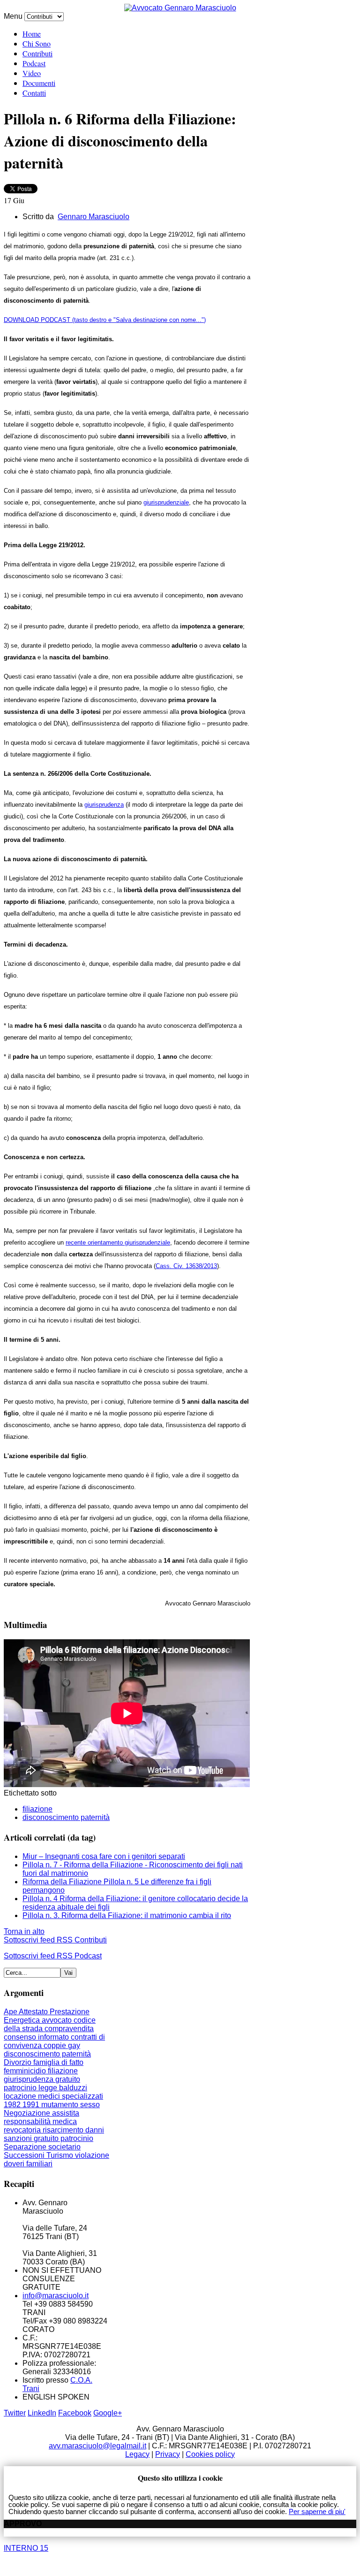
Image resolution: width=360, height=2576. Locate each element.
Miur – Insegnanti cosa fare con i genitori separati (104, 1856)
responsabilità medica (40, 2121)
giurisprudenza (104, 805)
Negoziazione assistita (41, 2113)
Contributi (37, 53)
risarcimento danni (73, 2130)
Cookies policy (210, 2454)
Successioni (25, 2155)
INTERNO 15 (26, 2548)
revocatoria (23, 2130)
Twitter (15, 2413)
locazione (21, 2096)
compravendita (69, 2029)
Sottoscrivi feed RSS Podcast (53, 1956)
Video (32, 73)
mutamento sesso (71, 2105)
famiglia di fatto (58, 2062)
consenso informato (37, 2037)
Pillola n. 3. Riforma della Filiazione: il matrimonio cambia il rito (127, 1915)
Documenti (39, 83)
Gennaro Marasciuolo (94, 217)
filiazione (37, 1809)
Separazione (26, 2147)
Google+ (108, 2413)
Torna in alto (24, 1931)
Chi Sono (37, 43)
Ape (11, 2012)
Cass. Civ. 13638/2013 (186, 1266)
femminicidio (26, 2071)
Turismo (61, 2155)
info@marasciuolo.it (56, 2296)
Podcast (34, 63)
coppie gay (62, 2045)
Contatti (34, 93)
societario (64, 2147)
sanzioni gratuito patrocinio (49, 2138)
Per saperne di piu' (317, 2511)
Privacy (168, 2454)
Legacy (137, 2454)
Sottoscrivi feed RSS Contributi (55, 1940)
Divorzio (19, 2062)
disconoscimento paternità (66, 1817)
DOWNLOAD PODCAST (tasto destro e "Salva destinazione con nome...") (105, 320)
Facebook (75, 2413)
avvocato (58, 2020)
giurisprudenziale (166, 502)
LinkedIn (42, 2413)
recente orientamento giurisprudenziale (118, 1242)
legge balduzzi (63, 2088)
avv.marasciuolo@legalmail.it (97, 2446)
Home (32, 34)
